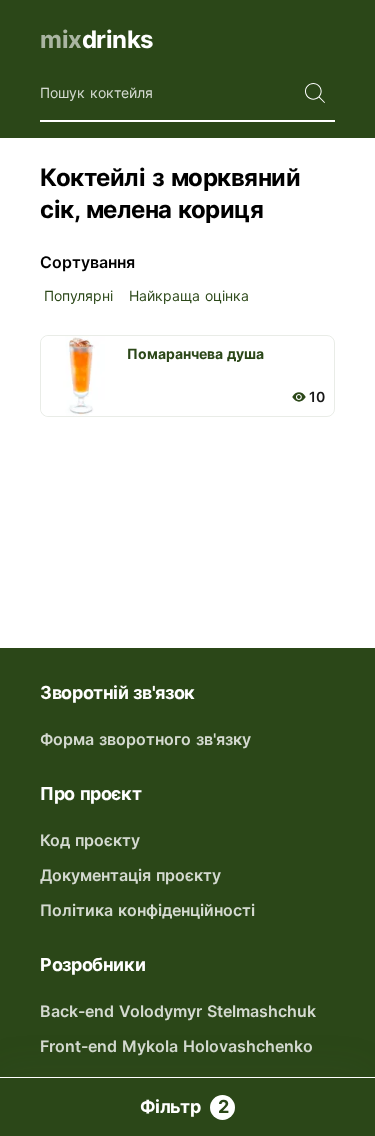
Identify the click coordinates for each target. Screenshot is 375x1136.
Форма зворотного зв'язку (145, 739)
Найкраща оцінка (189, 295)
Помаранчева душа (195, 353)
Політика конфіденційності (147, 910)
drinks (96, 39)
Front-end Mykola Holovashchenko (176, 1046)
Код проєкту (90, 840)
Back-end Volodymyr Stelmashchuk (178, 1011)
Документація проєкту (130, 875)
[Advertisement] (187, 512)
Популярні (78, 295)
